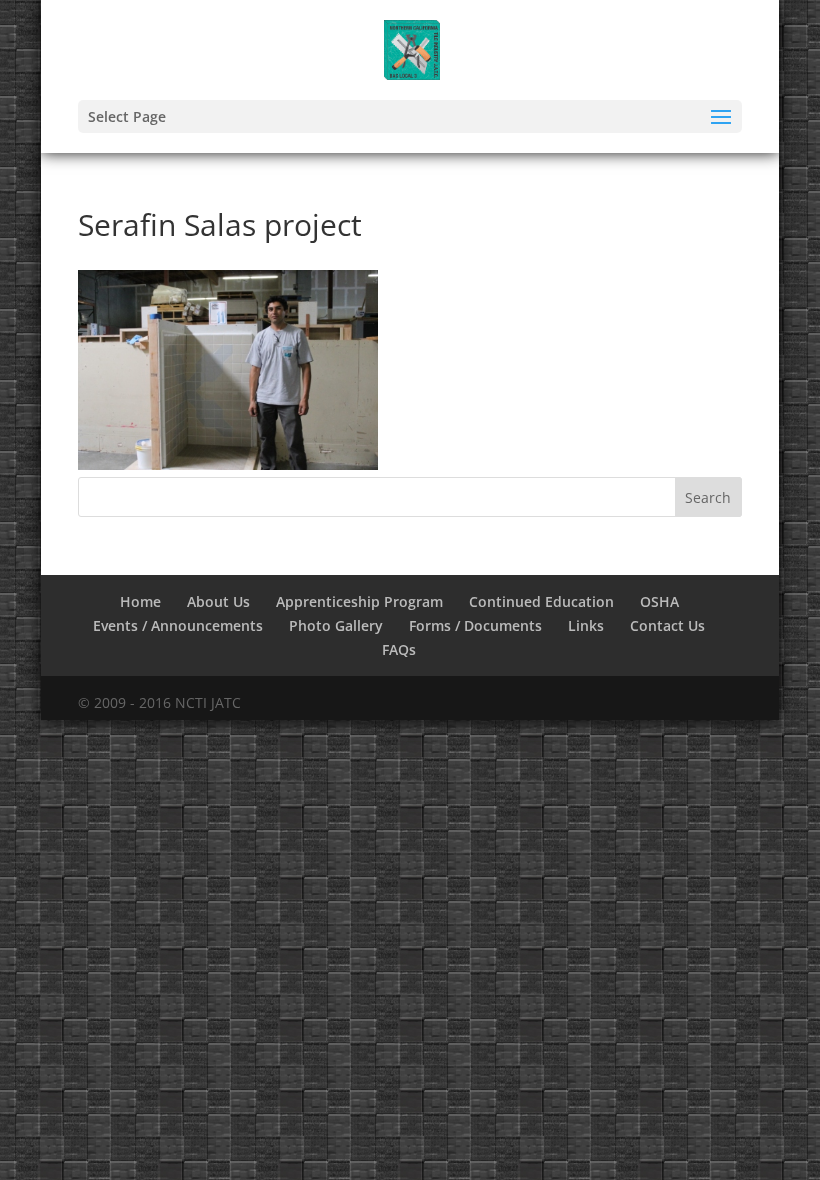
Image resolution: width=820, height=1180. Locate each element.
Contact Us (667, 625)
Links (586, 625)
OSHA (659, 601)
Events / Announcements (178, 625)
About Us (218, 601)
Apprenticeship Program (359, 601)
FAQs (399, 649)
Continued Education (541, 601)
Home (140, 601)
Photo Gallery (336, 625)
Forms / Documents (475, 625)
